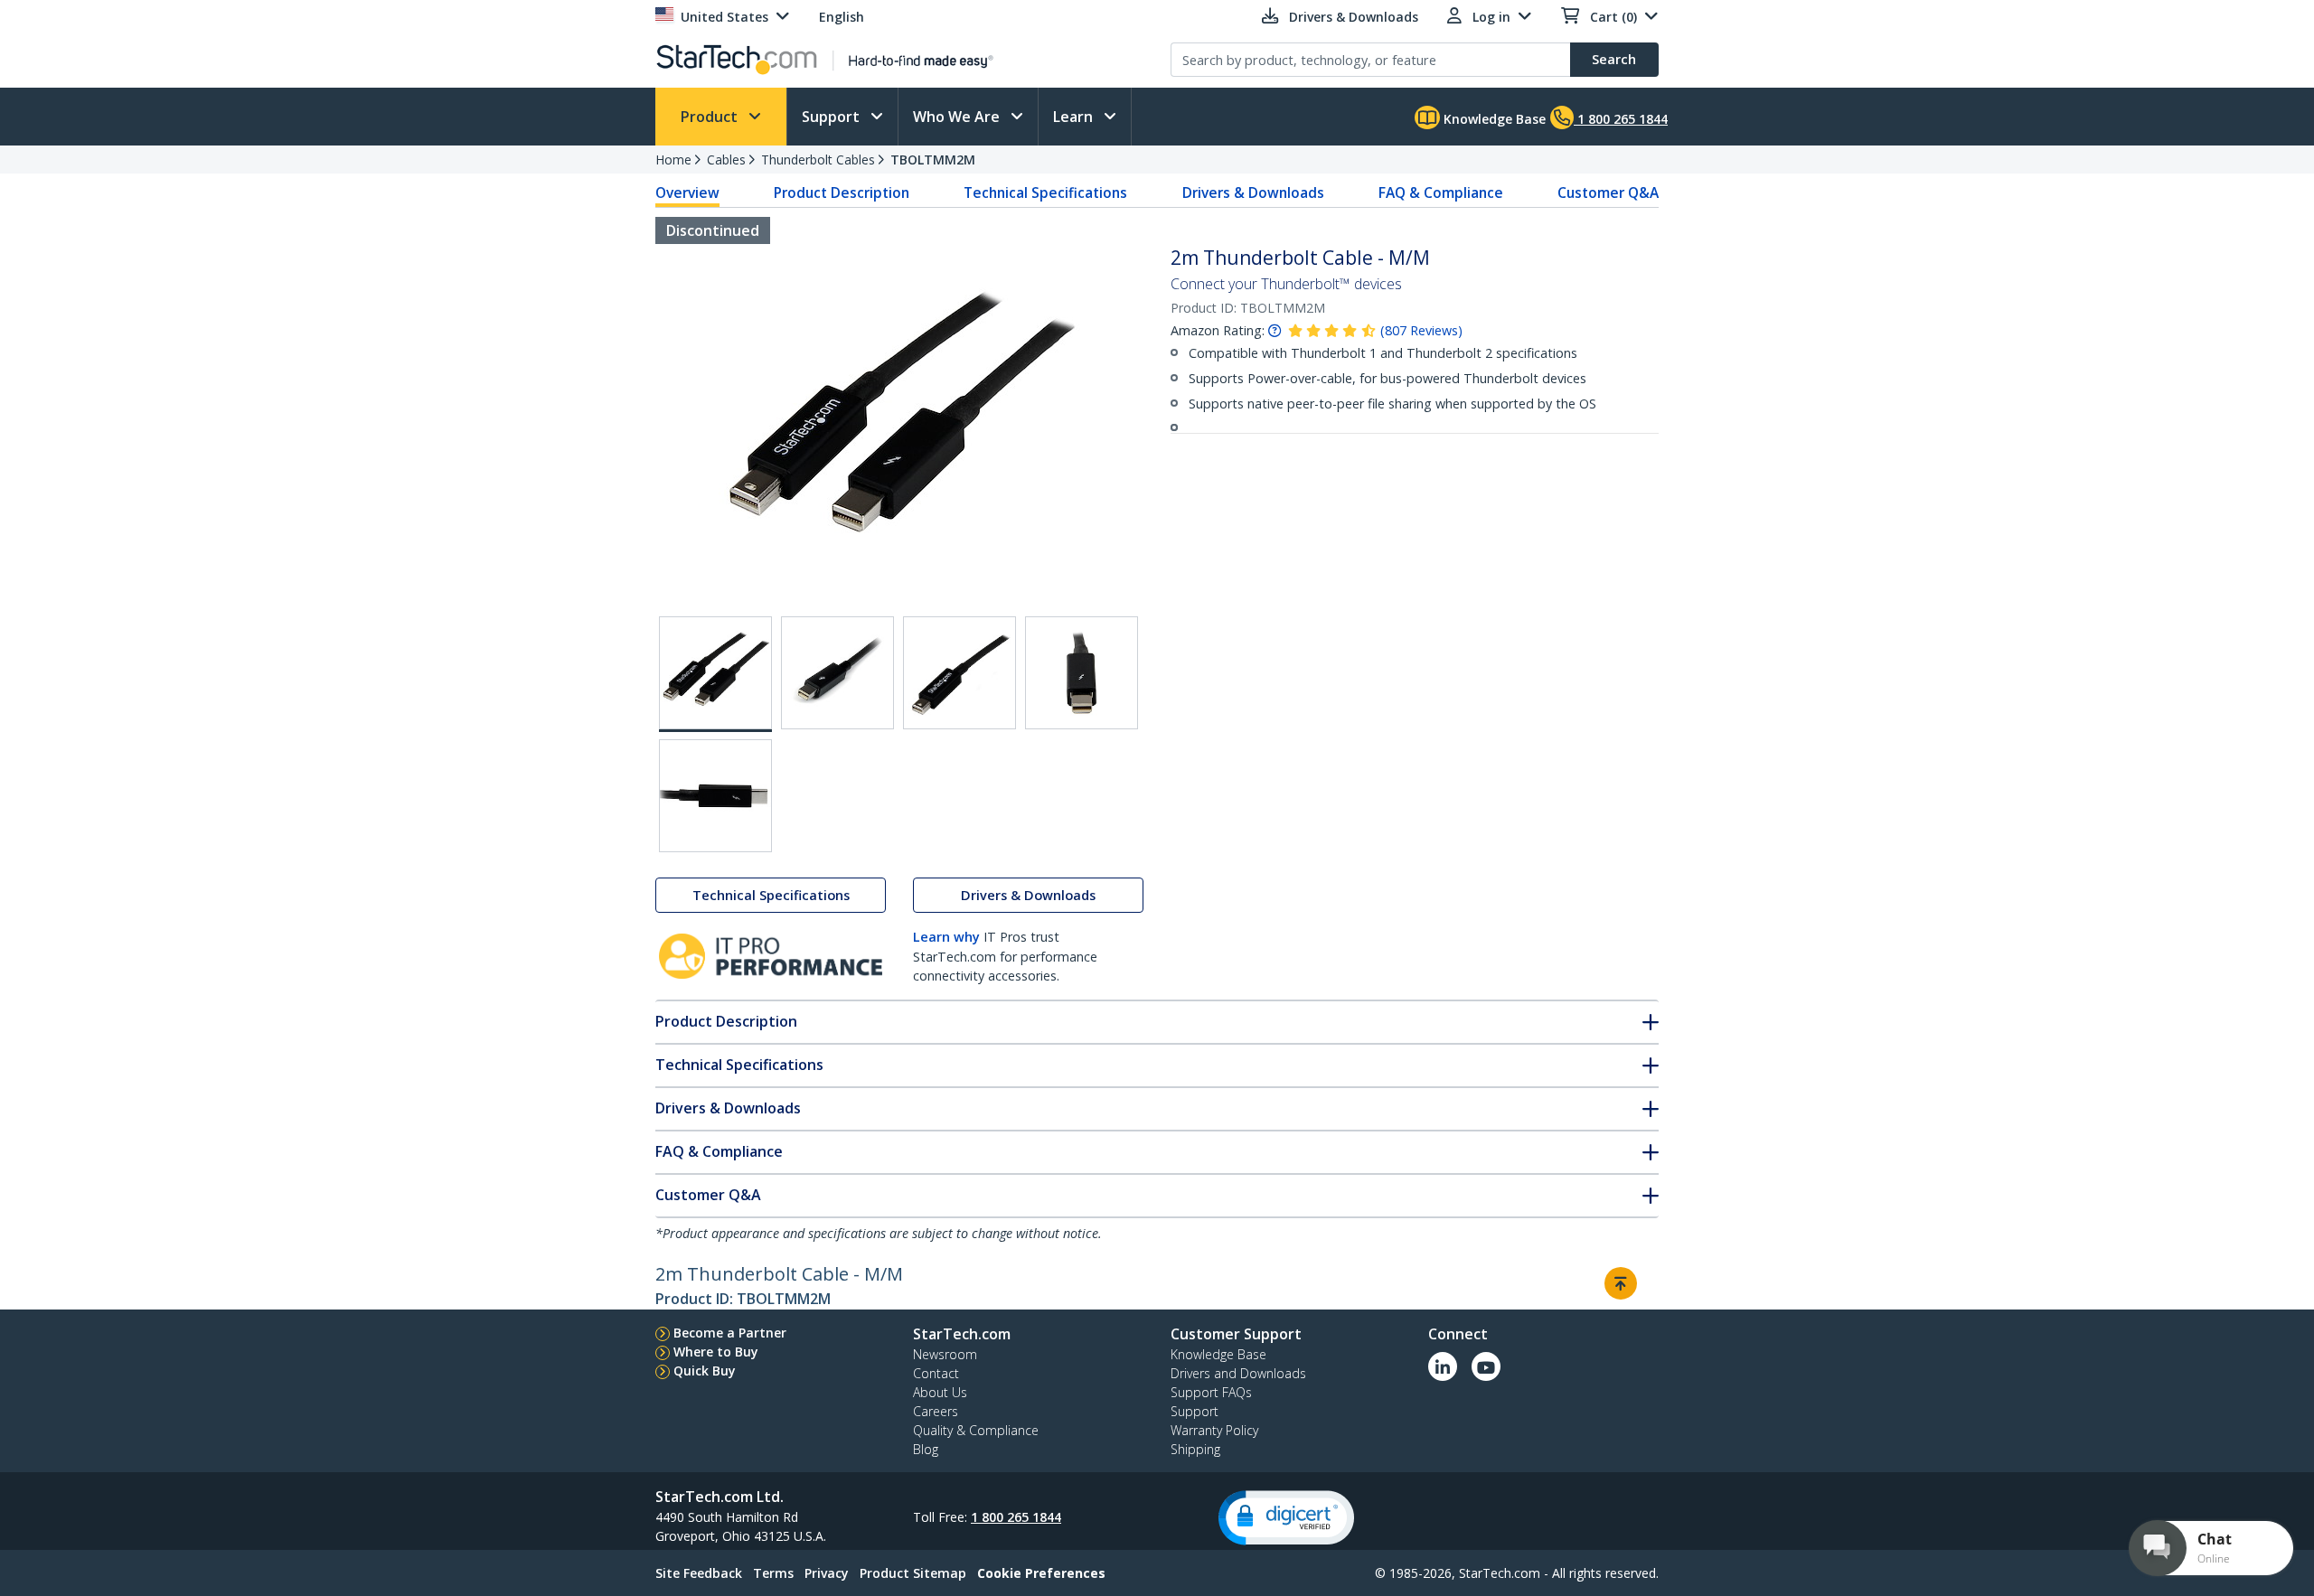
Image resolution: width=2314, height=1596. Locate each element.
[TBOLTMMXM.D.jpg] (1082, 673)
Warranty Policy (1214, 1430)
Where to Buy (716, 1352)
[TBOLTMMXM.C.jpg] (959, 673)
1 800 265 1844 (1016, 1517)
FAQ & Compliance (1441, 192)
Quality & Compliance (976, 1430)
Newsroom (945, 1354)
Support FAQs (1211, 1392)
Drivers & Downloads (1253, 192)
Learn (1075, 117)
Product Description (842, 192)
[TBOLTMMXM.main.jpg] (715, 674)
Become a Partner (730, 1333)
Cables (726, 160)
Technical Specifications (1045, 192)
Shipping (1195, 1449)
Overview (687, 192)
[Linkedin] (1443, 1366)
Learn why (946, 937)
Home (673, 160)
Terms (773, 1573)
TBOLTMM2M (933, 160)
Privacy (827, 1573)
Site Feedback (699, 1573)
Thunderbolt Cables (818, 160)
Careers (936, 1411)
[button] (1286, 1518)
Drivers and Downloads (1238, 1373)
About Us (940, 1392)
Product (711, 117)
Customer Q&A (1608, 192)
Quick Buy (705, 1371)
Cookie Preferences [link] (1041, 1573)
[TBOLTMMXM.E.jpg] (715, 796)
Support (832, 117)
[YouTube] (1486, 1366)
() (1421, 330)
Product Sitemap (913, 1573)
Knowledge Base (1493, 119)
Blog (926, 1449)
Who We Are (958, 117)
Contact (936, 1373)
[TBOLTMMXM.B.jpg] (837, 673)
